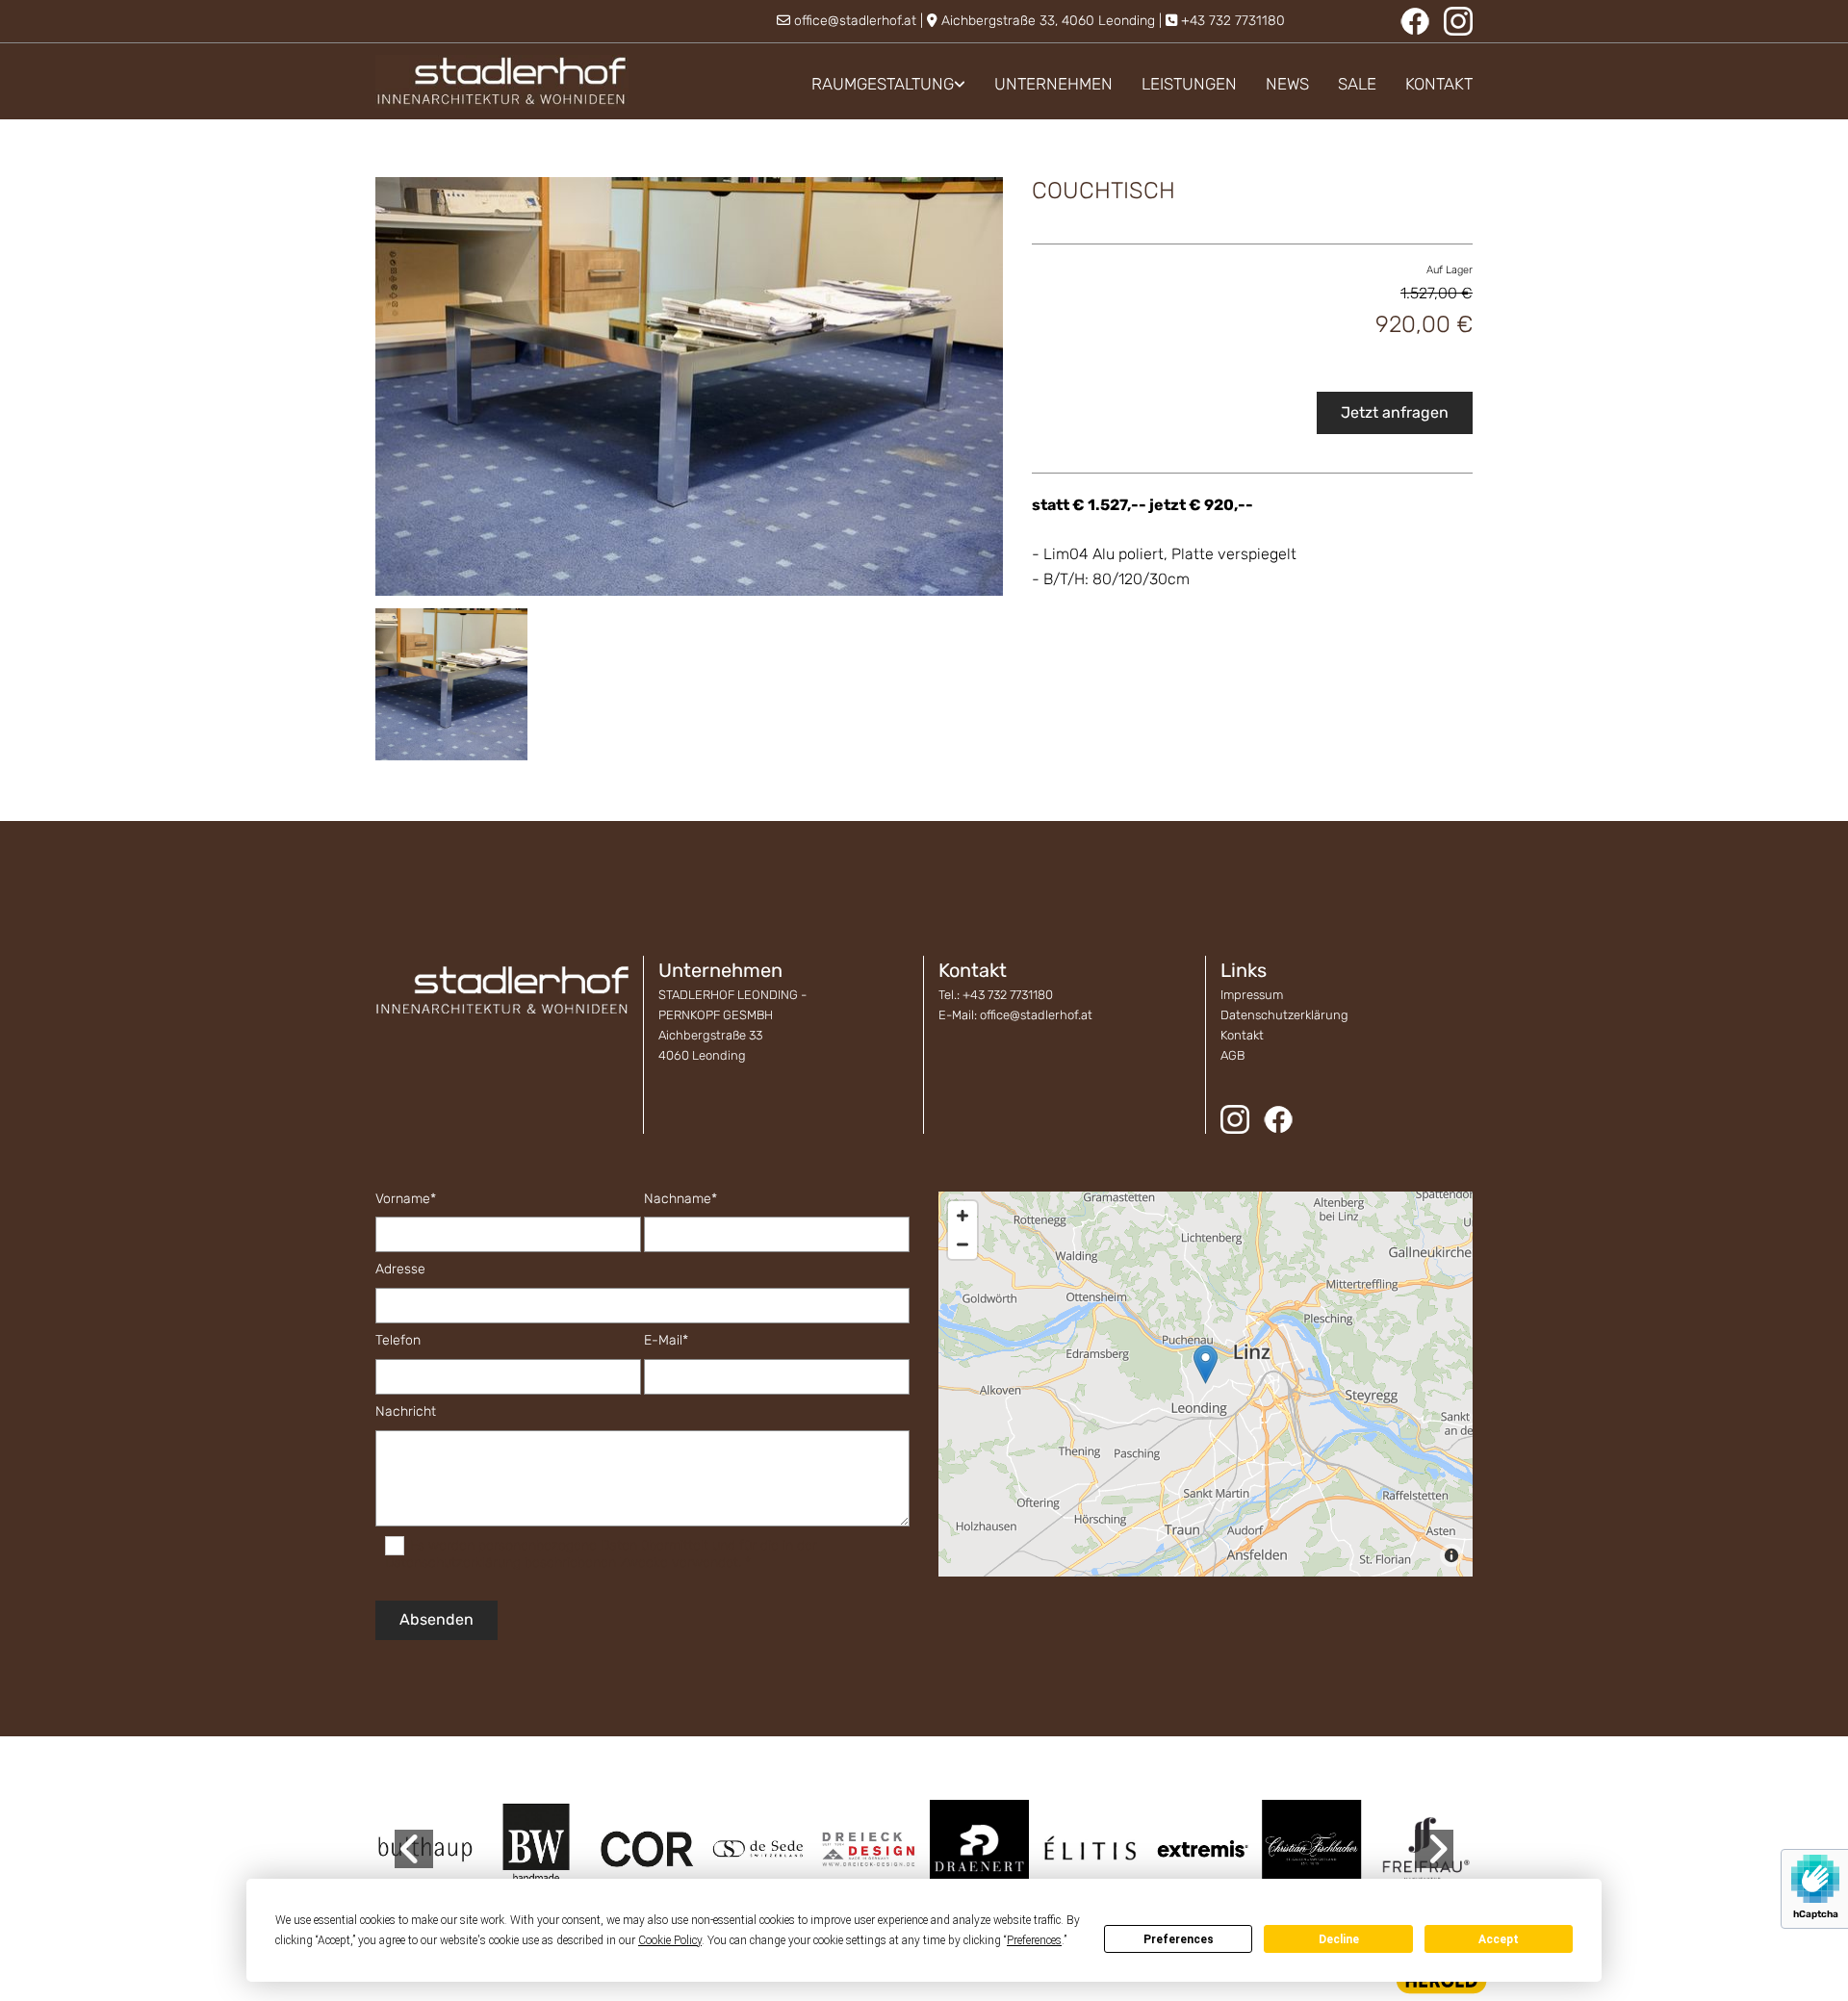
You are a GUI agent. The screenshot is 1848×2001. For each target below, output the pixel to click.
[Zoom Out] (962, 1244)
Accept (1499, 1939)
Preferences (1179, 1939)
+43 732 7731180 (1233, 21)
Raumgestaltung (883, 84)
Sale (1357, 84)
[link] (874, 84)
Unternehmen (1053, 84)
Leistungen (1189, 84)
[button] (1206, 1364)
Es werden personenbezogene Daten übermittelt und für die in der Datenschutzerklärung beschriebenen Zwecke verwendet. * (601, 1554)
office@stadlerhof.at (855, 21)
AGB (1232, 1055)
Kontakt (1439, 84)
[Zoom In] (962, 1216)
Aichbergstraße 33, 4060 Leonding (1048, 21)
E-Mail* (666, 1341)
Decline (1339, 1939)
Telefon (398, 1341)
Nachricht (406, 1412)
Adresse (400, 1270)
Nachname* (680, 1199)
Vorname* (406, 1199)
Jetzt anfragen (1395, 412)
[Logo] (502, 81)
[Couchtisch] (689, 386)
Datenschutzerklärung (1284, 1015)
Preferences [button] (1034, 1940)
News (1287, 84)
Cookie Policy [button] (670, 1940)
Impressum (1252, 995)
